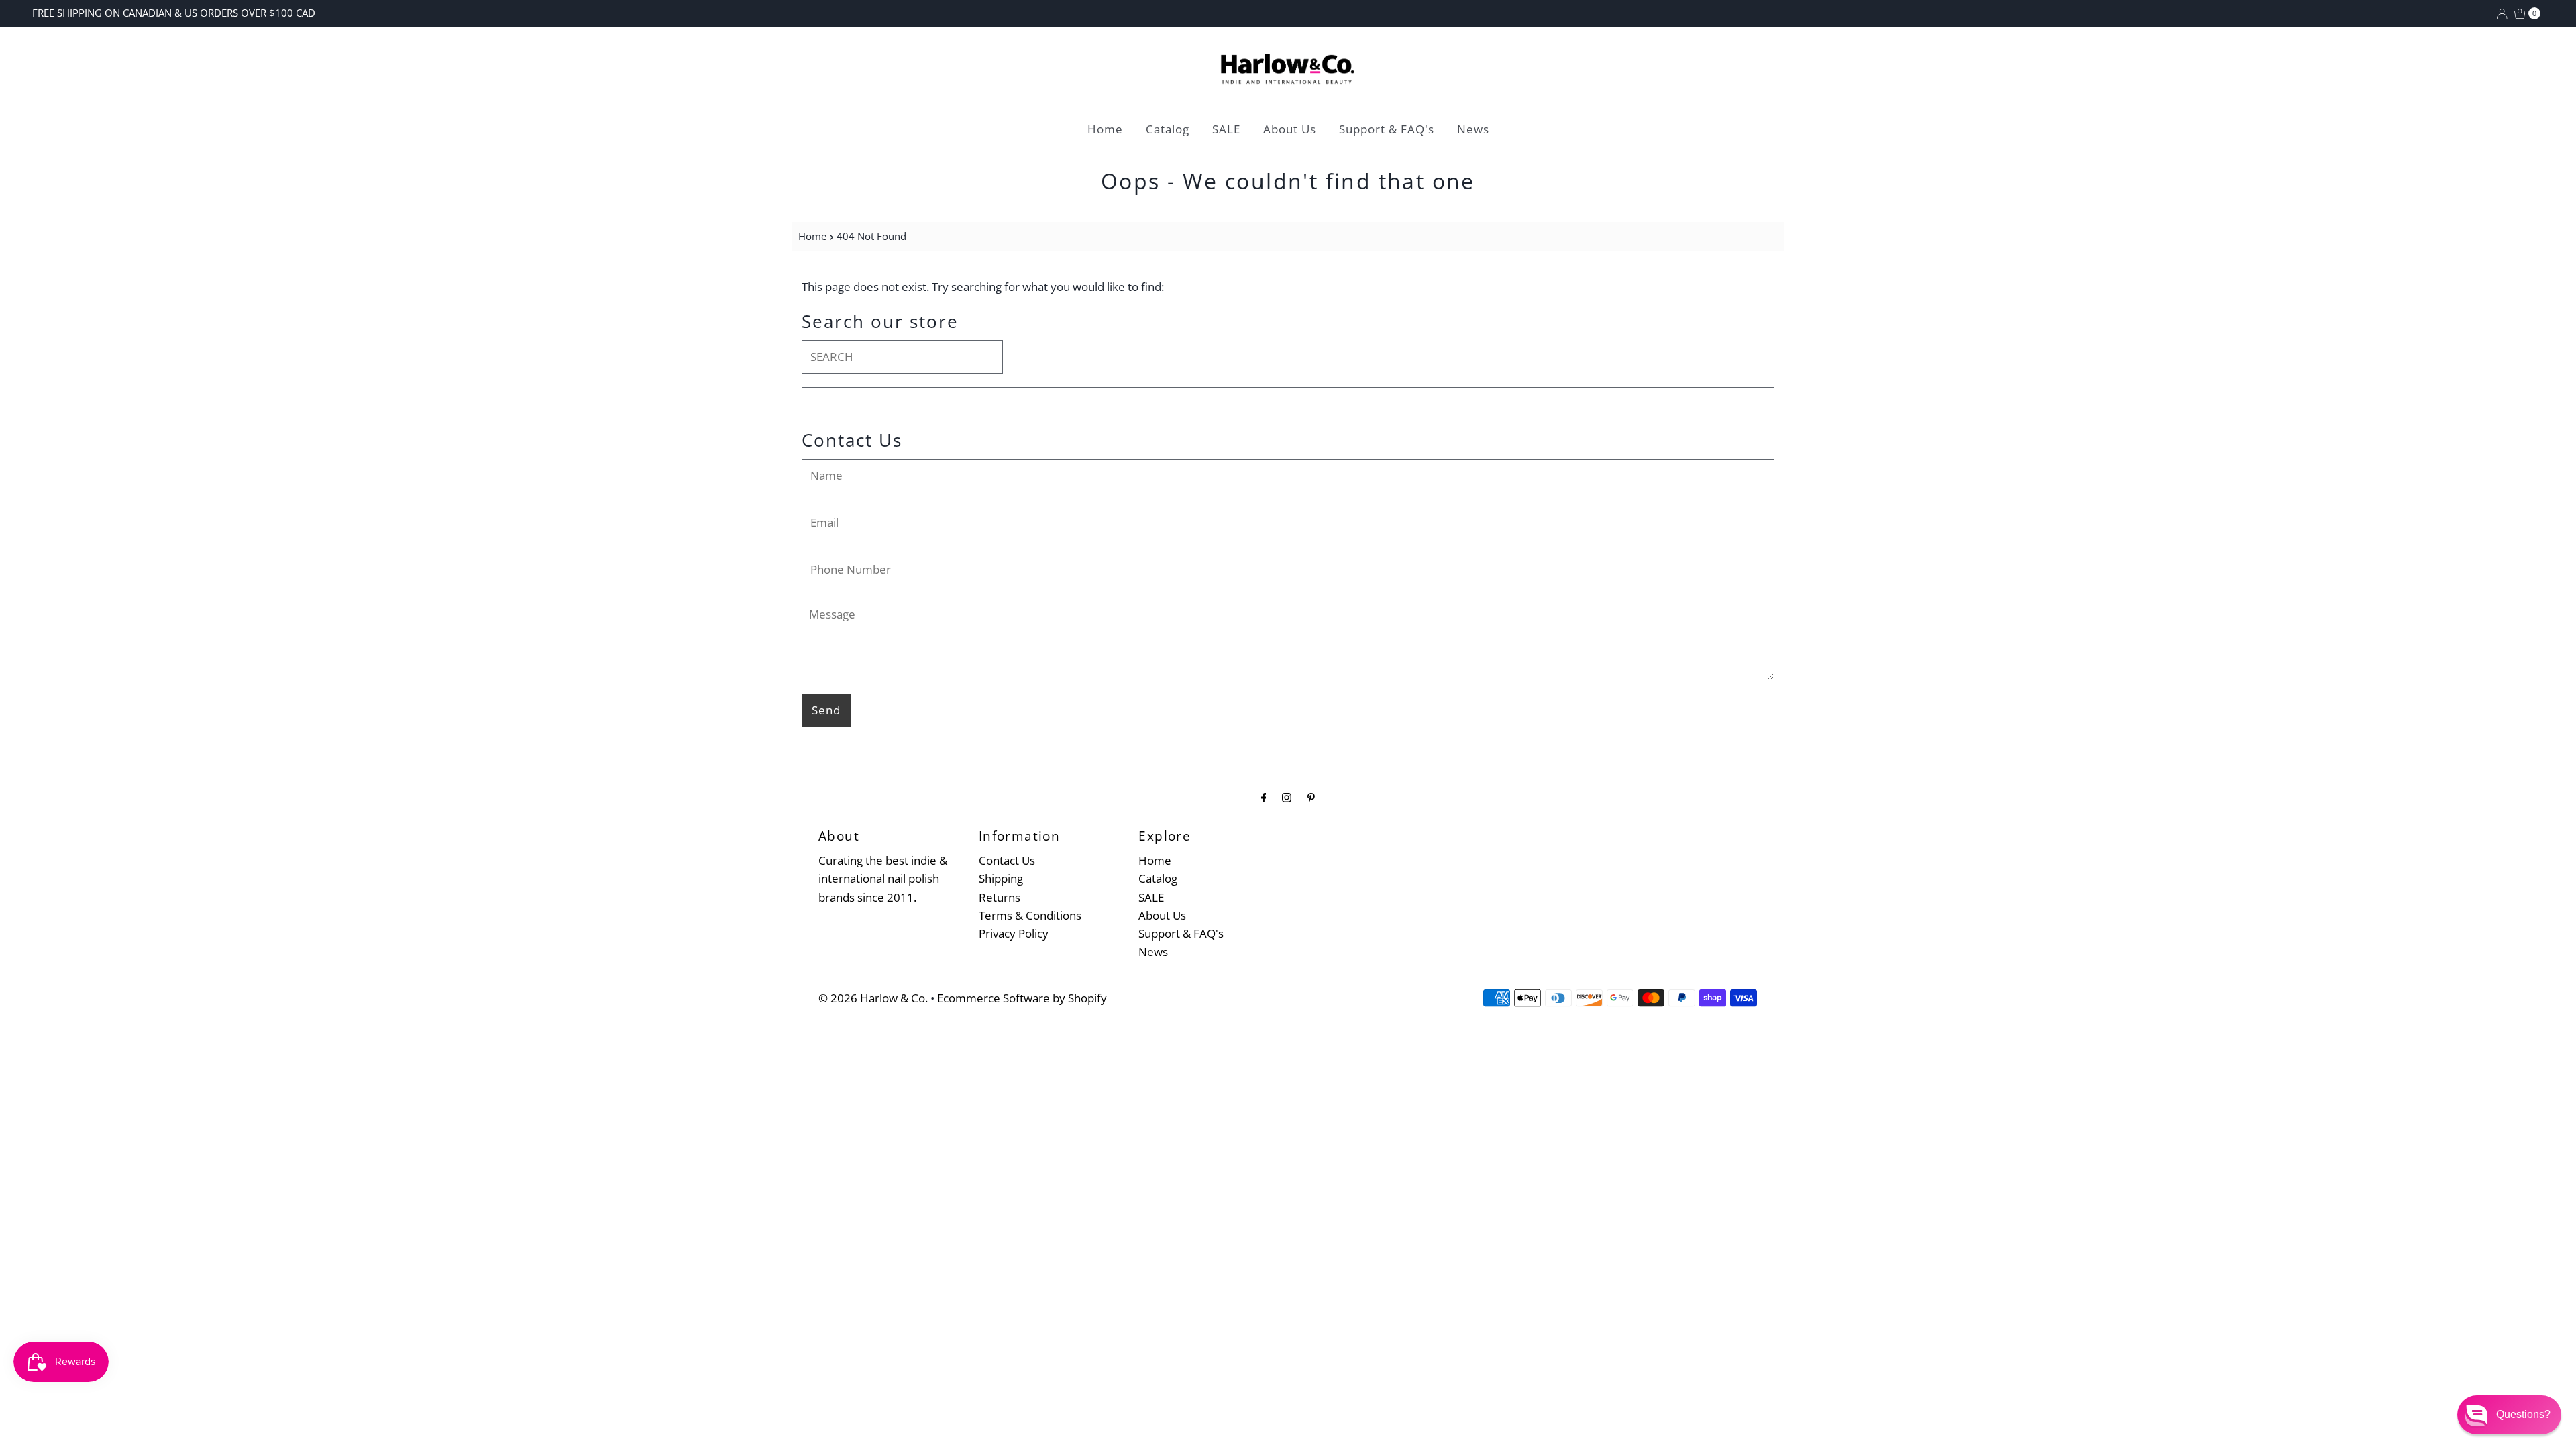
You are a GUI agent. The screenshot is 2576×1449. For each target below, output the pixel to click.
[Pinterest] (1311, 797)
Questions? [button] (2523, 1414)
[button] (2509, 1415)
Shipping (1001, 878)
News (1473, 129)
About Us (1290, 129)
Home (1105, 129)
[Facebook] (1264, 797)
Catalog (1168, 129)
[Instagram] (1287, 797)
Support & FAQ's (1387, 129)
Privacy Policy (1014, 933)
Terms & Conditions (1030, 915)
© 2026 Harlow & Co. (873, 998)
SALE (1226, 129)
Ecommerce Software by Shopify (1022, 998)
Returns (1000, 897)
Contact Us (1007, 860)
